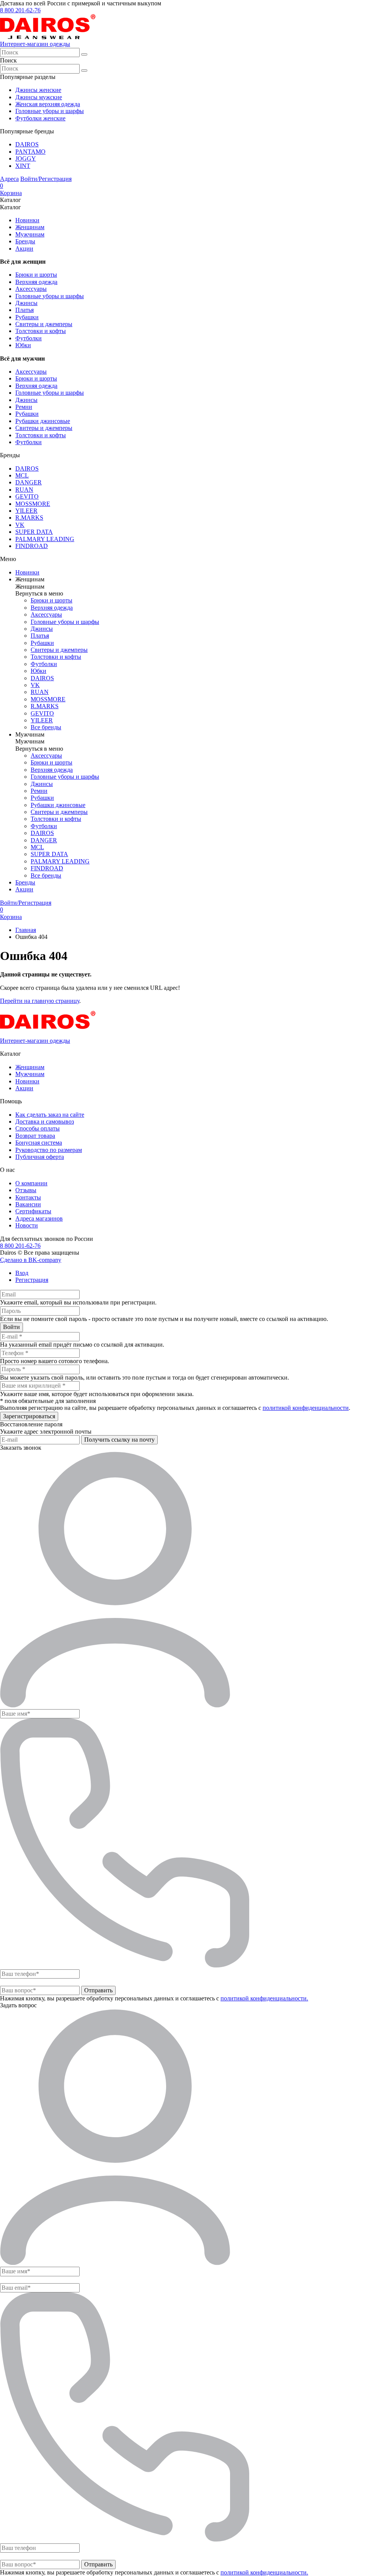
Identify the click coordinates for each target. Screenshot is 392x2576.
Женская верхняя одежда (48, 104)
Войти (11, 1327)
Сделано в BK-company (31, 1260)
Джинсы (26, 303)
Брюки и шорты (36, 275)
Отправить (98, 1990)
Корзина (11, 189)
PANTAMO (30, 152)
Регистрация (32, 1280)
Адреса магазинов (39, 1218)
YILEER (26, 511)
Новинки (27, 220)
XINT (23, 166)
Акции (24, 249)
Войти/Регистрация (46, 179)
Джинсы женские (38, 90)
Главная (26, 930)
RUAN (24, 490)
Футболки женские (40, 118)
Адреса (9, 179)
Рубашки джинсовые (43, 421)
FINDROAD (32, 546)
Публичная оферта (40, 1157)
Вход (22, 1273)
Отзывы (26, 1190)
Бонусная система (39, 1143)
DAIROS (27, 144)
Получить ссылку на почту (119, 1440)
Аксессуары (31, 289)
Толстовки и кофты (41, 331)
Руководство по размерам (49, 1150)
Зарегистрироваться (29, 1416)
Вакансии (28, 1204)
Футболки (29, 338)
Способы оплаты (38, 1128)
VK (20, 525)
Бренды (25, 241)
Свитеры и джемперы (44, 324)
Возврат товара (35, 1136)
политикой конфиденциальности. (264, 1998)
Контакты (28, 1197)
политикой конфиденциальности (306, 1408)
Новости (27, 1225)
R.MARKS (29, 518)
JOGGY (26, 158)
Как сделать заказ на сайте (50, 1115)
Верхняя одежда (36, 282)
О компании (31, 1183)
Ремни (24, 407)
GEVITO (27, 496)
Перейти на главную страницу (40, 1001)
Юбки (23, 345)
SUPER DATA (34, 532)
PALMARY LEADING (45, 539)
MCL (22, 475)
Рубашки (27, 317)
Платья (24, 310)
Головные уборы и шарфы (50, 111)
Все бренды (46, 727)
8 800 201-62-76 (20, 10)
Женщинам (30, 227)
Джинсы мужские (39, 97)
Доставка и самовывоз (45, 1121)
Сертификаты (33, 1211)
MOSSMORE (33, 504)
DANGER (29, 482)
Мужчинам (30, 234)
